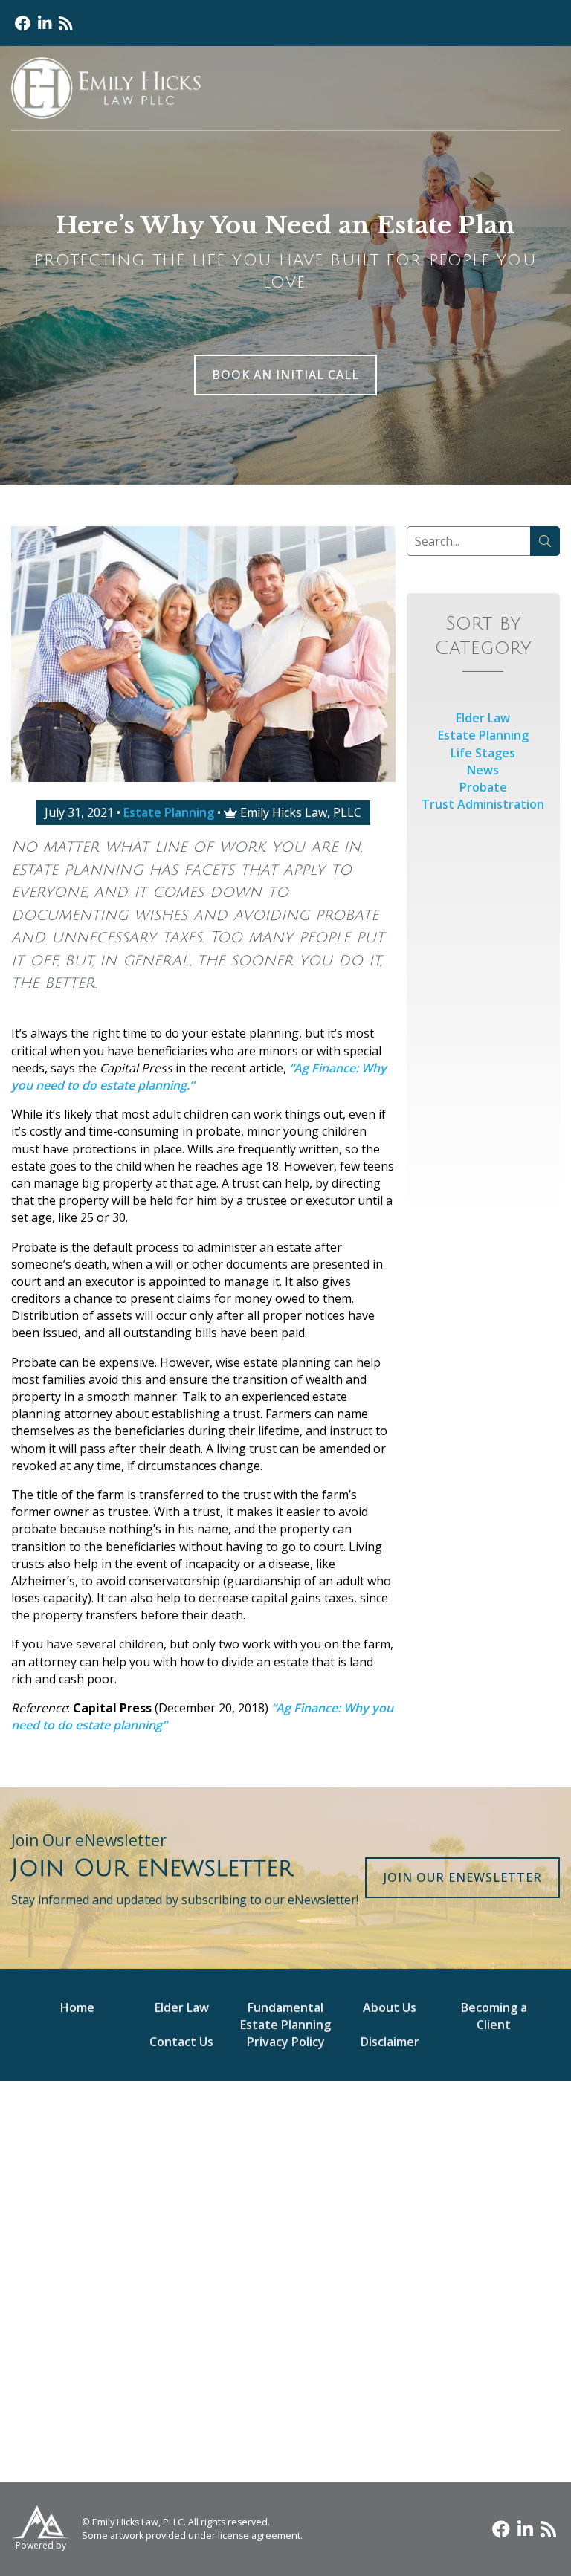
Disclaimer (390, 2042)
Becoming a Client (494, 2016)
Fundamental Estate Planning (285, 2016)
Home (77, 2007)
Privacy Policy (286, 2042)
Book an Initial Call (285, 375)
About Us (390, 2007)
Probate (483, 787)
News (483, 770)
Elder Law (483, 718)
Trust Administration (483, 804)
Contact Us (181, 2042)
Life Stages (483, 753)
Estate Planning (169, 812)
